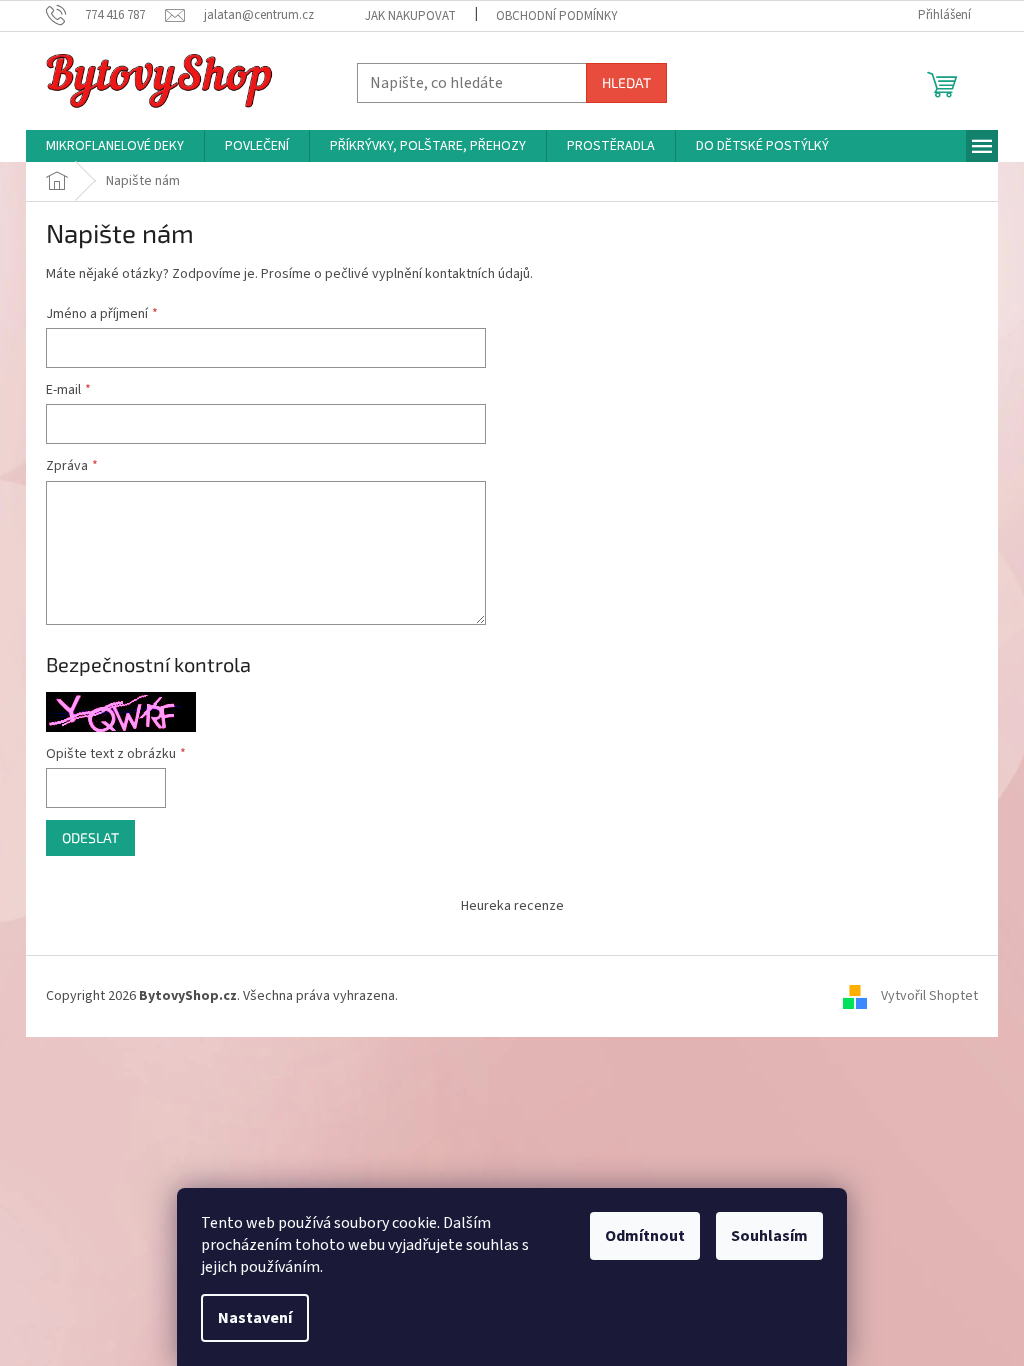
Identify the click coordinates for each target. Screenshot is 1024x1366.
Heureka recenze (512, 906)
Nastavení (255, 1318)
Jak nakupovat (410, 16)
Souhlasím (769, 1236)
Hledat (626, 82)
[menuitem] (115, 146)
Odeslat (90, 837)
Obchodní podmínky (557, 16)
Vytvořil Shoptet (929, 996)
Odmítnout (645, 1236)
